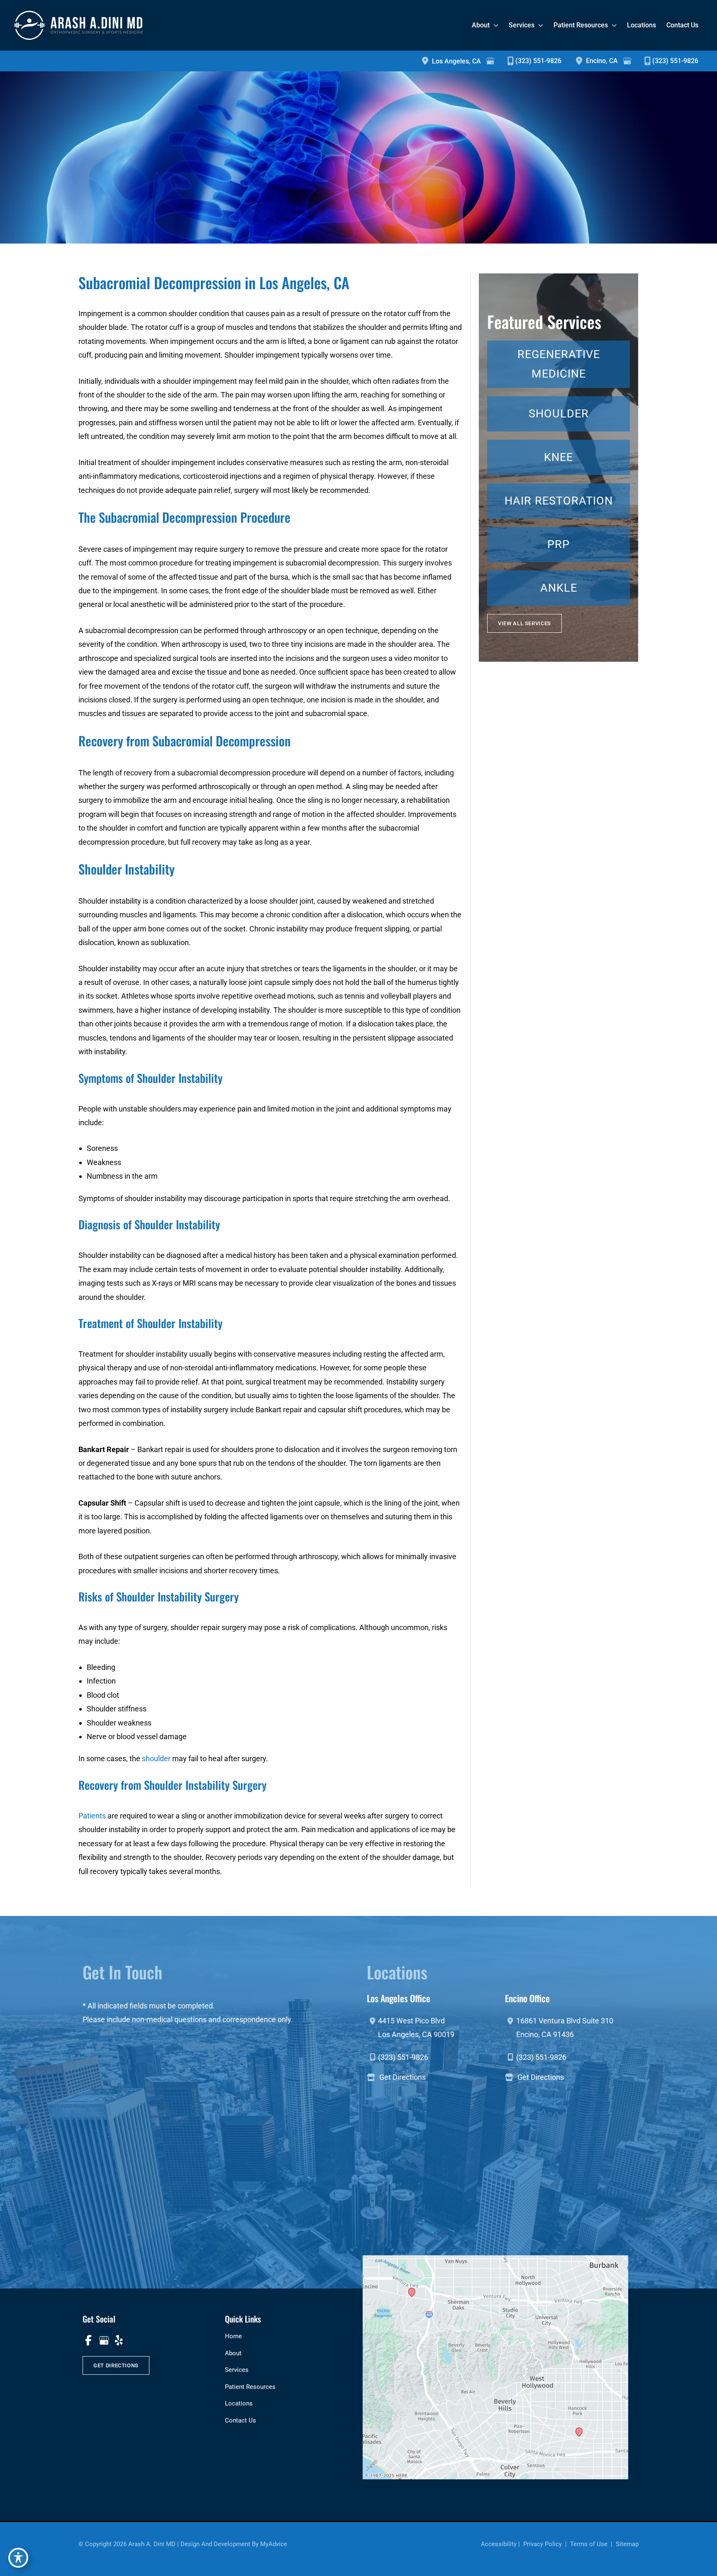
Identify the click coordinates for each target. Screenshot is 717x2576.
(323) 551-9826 (538, 61)
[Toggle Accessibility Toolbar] (18, 2558)
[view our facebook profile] (88, 2340)
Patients (92, 1816)
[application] (494, 25)
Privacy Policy (543, 2544)
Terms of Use (589, 2544)
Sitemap (626, 2544)
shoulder (156, 1758)
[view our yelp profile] (119, 2340)
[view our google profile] (104, 2340)
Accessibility (499, 2544)
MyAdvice (274, 2544)
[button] (524, 623)
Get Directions (402, 2077)
